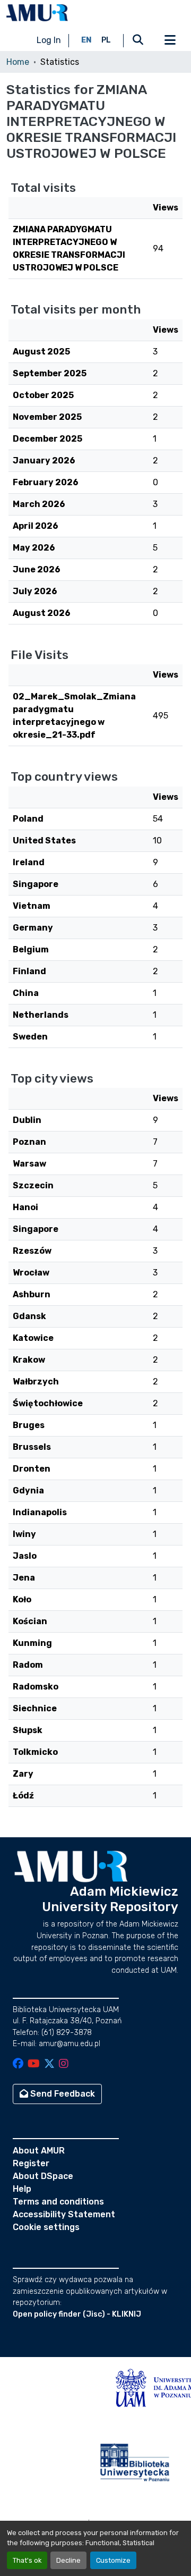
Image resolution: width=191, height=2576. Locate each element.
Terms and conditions (58, 2202)
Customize (113, 2560)
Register (31, 2163)
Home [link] (18, 62)
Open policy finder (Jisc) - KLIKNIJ (77, 2314)
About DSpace (43, 2176)
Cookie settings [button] (46, 2227)
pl (106, 40)
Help (22, 2189)
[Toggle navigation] (170, 40)
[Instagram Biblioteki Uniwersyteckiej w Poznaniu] (64, 2064)
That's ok (27, 2560)
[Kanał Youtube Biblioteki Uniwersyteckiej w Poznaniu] (34, 2064)
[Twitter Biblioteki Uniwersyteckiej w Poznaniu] (49, 2064)
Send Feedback (62, 2094)
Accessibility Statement (64, 2214)
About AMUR (39, 2151)
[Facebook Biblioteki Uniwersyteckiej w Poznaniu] (18, 2064)
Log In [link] (49, 40)
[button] (37, 13)
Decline (68, 2560)
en (86, 40)
